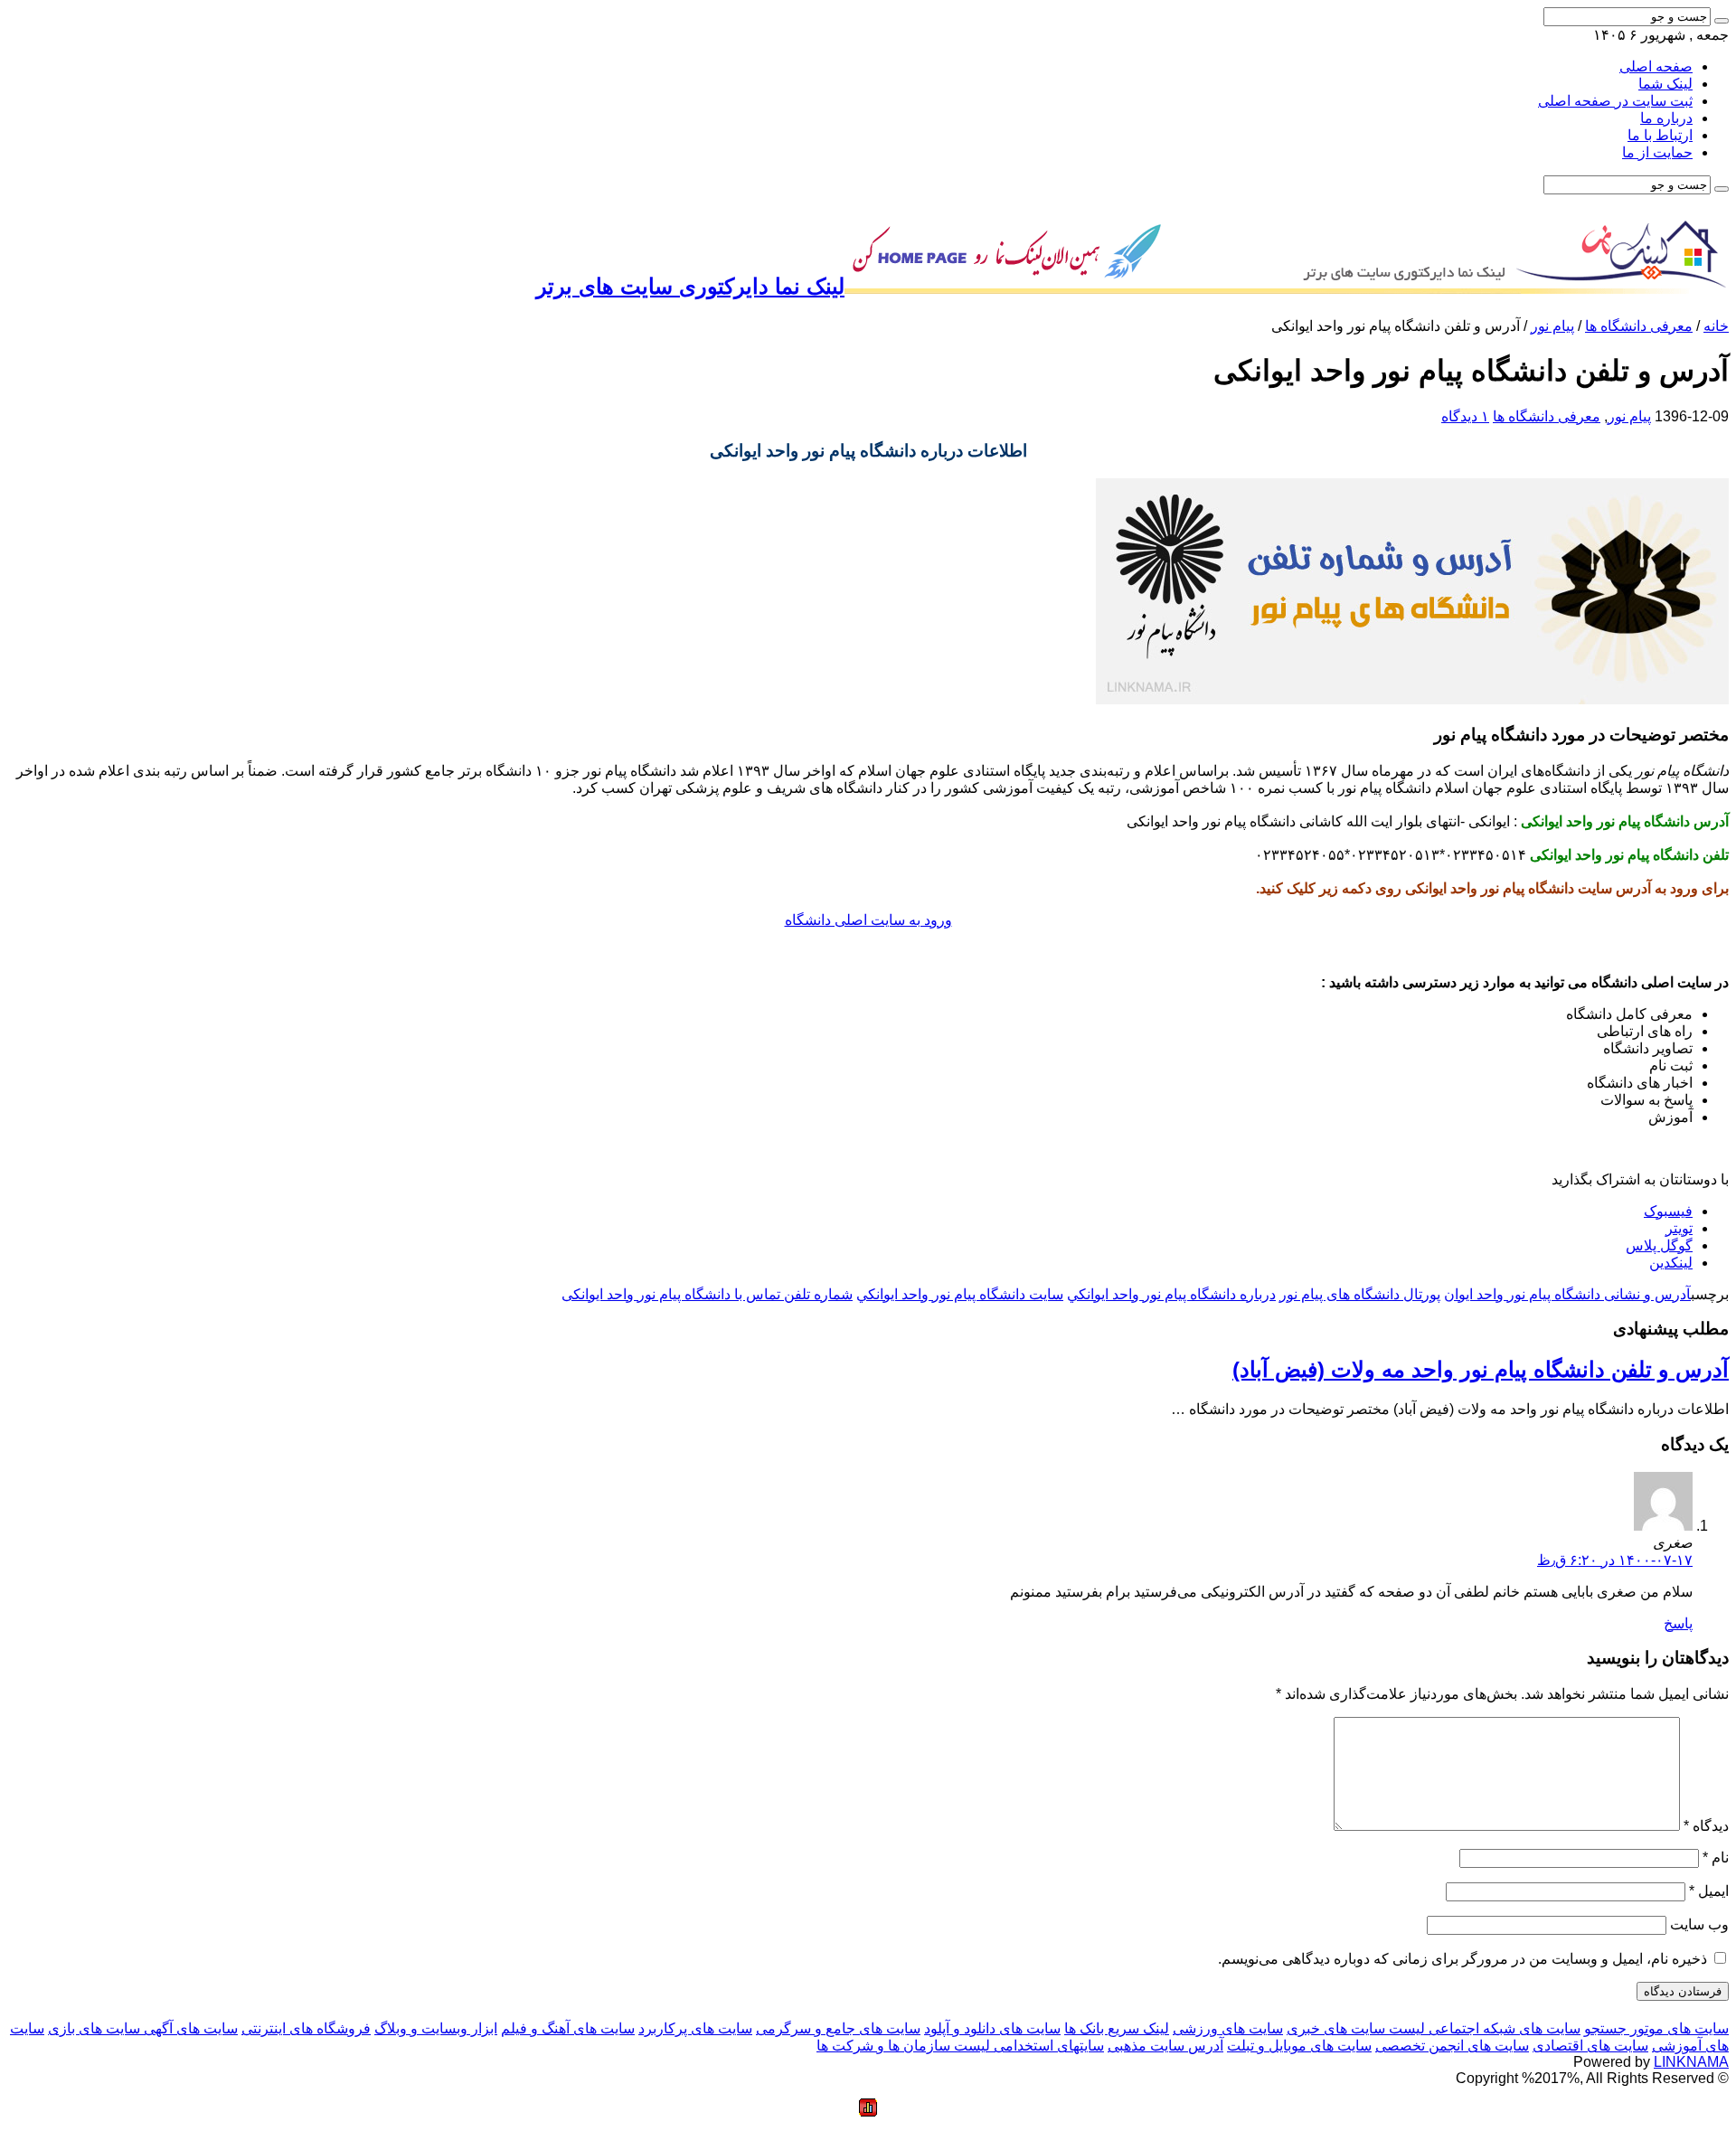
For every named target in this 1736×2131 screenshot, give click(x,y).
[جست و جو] (1722, 21)
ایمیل (1709, 1891)
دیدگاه (1706, 1826)
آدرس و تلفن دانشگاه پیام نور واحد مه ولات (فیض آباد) (1481, 1369)
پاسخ (1678, 1623)
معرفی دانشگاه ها (1639, 326)
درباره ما (1666, 118)
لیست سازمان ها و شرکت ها (903, 2046)
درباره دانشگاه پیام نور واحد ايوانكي (1171, 1294)
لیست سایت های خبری (1356, 2028)
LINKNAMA (1691, 2062)
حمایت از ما (1657, 152)
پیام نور (1552, 326)
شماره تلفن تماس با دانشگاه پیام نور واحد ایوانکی (707, 1294)
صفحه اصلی (1656, 66)
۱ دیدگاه (1465, 416)
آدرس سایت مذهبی (1165, 2046)
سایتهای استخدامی (1047, 2046)
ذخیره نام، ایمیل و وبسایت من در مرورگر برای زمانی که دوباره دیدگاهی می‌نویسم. (1462, 1959)
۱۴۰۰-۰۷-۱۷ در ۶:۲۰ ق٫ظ (1615, 1560)
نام (1716, 1858)
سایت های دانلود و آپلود (992, 2028)
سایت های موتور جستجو (1656, 2028)
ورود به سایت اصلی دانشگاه (868, 920)
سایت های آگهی (189, 2028)
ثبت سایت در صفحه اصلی (1615, 101)
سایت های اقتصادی (1590, 2046)
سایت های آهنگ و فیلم (568, 2028)
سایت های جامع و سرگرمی (838, 2028)
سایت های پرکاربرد (695, 2028)
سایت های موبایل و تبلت (1299, 2046)
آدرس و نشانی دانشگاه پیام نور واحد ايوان (1567, 1294)
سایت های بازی (94, 2028)
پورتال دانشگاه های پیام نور (1360, 1294)
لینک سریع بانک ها (1117, 2028)
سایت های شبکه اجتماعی (1503, 2028)
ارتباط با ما (1660, 135)
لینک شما (1665, 84)
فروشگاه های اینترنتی (306, 2028)
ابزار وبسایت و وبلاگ (436, 2028)
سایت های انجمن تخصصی (1452, 2046)
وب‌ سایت (1699, 1924)
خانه (1716, 326)
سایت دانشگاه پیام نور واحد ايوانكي (960, 1294)
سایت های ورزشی (1228, 2028)
